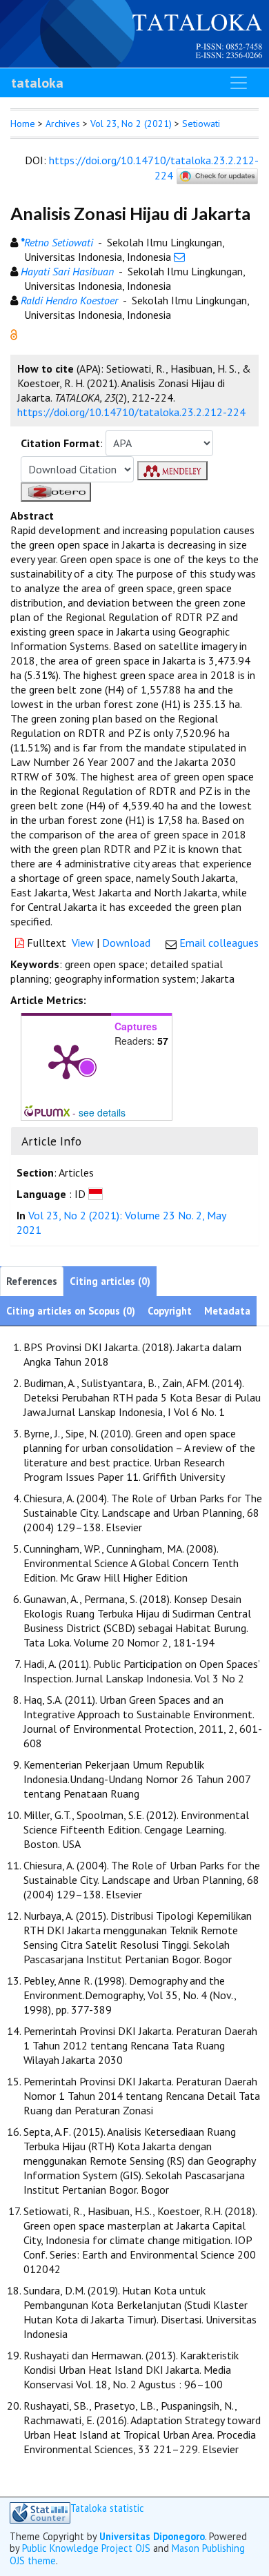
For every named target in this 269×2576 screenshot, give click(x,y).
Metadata (227, 1311)
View (83, 943)
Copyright (170, 1311)
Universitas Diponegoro (152, 2536)
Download (126, 943)
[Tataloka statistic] (40, 2513)
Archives (63, 124)
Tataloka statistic (107, 2508)
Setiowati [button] (201, 124)
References (32, 1281)
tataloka (37, 83)
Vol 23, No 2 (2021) (131, 124)
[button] (14, 333)
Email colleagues (219, 943)
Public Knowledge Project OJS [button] (86, 2548)
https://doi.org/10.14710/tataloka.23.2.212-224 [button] (131, 412)
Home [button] (23, 124)
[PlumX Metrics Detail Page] (66, 1061)
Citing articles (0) (110, 1281)
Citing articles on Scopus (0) (71, 1311)
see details (102, 1112)
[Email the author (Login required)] (179, 257)
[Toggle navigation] (239, 83)
